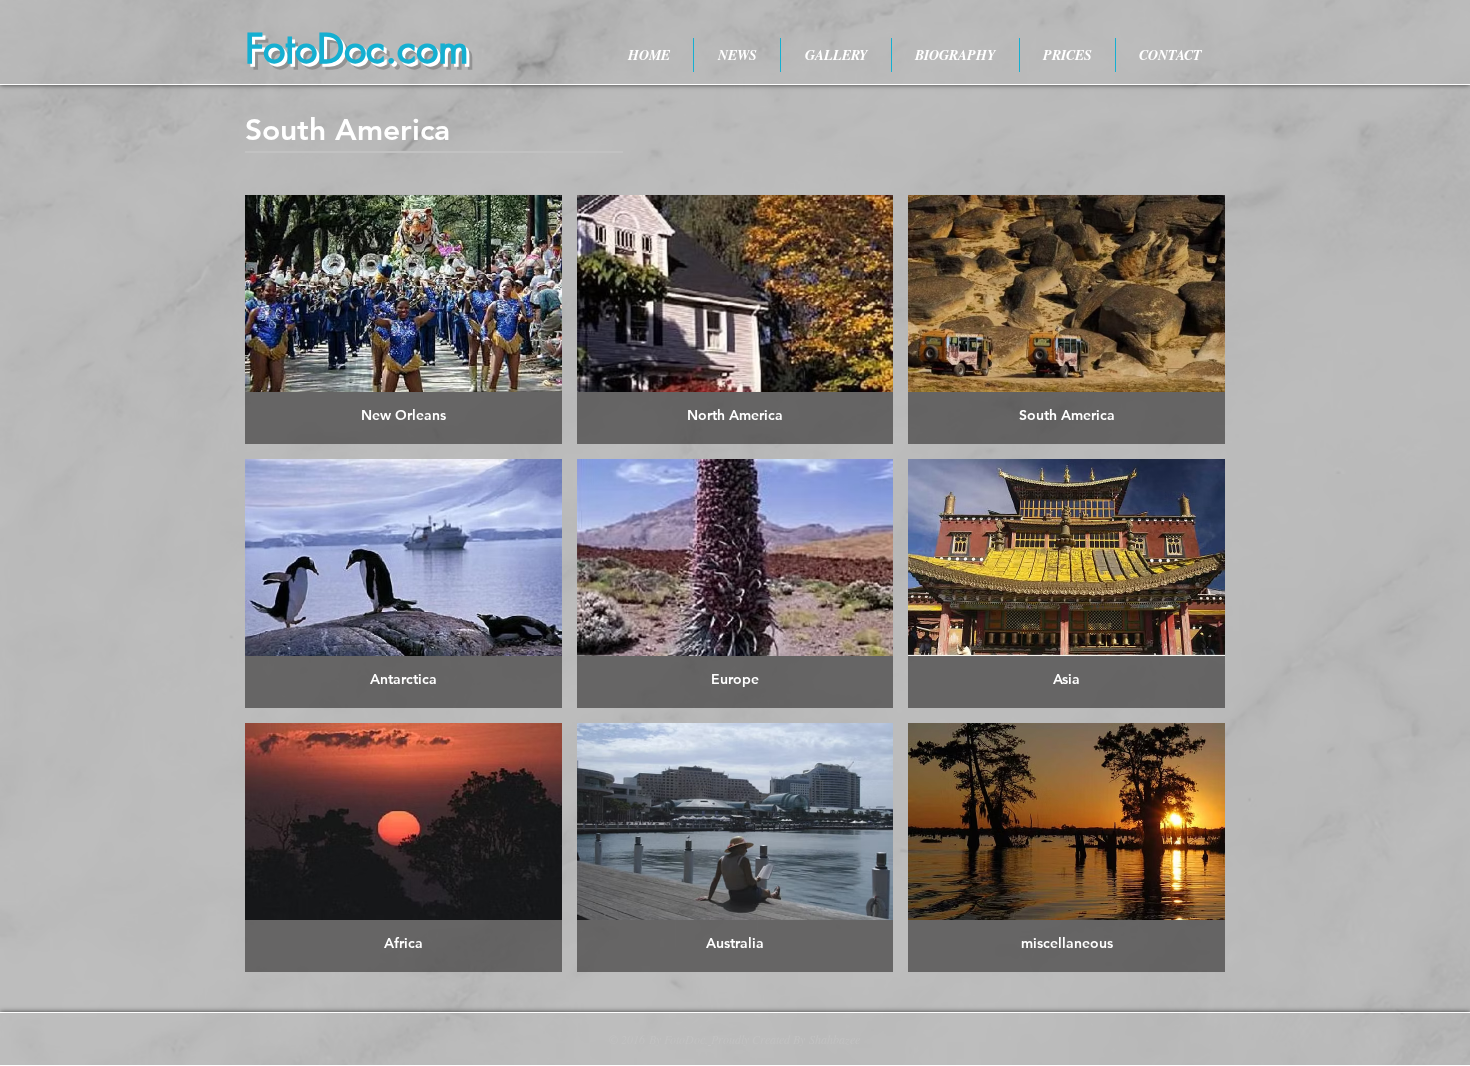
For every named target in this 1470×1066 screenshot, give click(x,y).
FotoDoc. (686, 1039)
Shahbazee (834, 1039)
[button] (403, 319)
